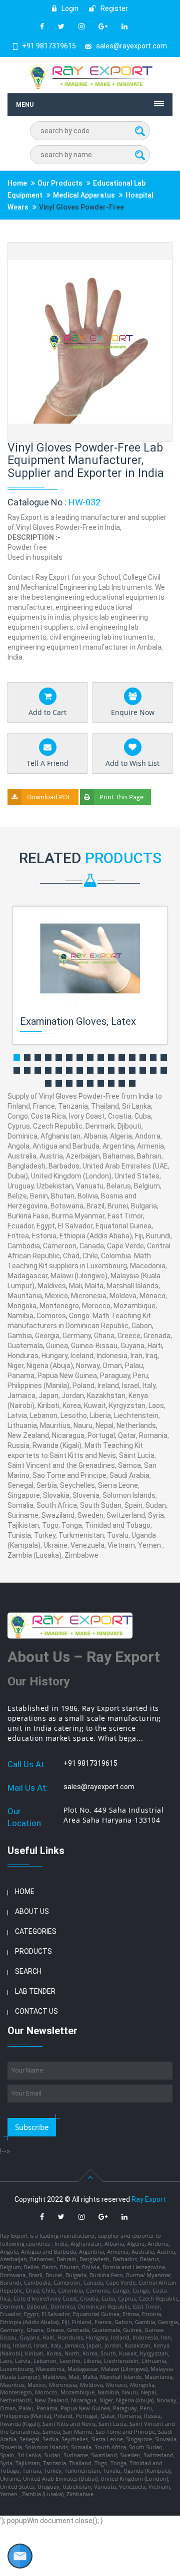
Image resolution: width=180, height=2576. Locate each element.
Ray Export (149, 2199)
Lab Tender (35, 1991)
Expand (153, 251)
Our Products (60, 183)
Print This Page (121, 797)
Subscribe (32, 2127)
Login (69, 8)
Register (113, 8)
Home (17, 183)
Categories (36, 1931)
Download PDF (49, 797)
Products (33, 1951)
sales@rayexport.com (131, 46)
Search (28, 1971)
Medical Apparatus (84, 195)
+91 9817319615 (49, 46)
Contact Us (36, 2011)
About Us (32, 1911)
